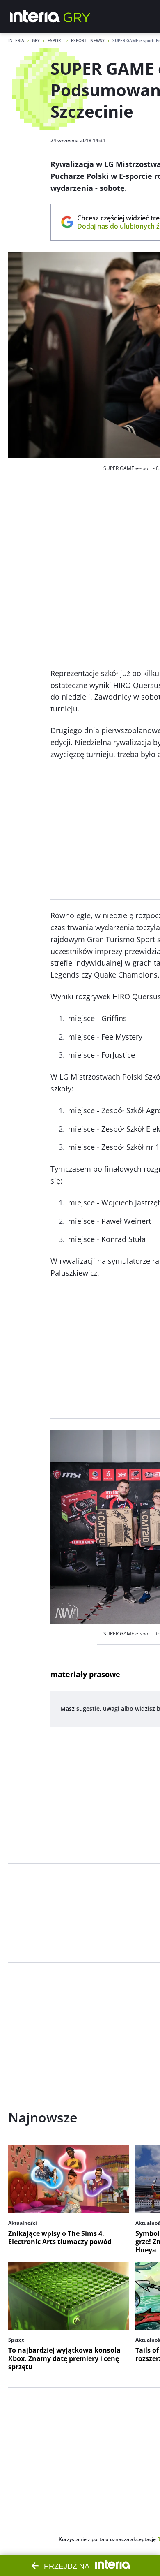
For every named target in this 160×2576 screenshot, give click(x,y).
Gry (36, 40)
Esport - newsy (88, 40)
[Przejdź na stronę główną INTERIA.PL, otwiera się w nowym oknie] (35, 16)
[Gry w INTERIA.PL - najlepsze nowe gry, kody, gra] (77, 16)
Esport (55, 40)
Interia (16, 40)
